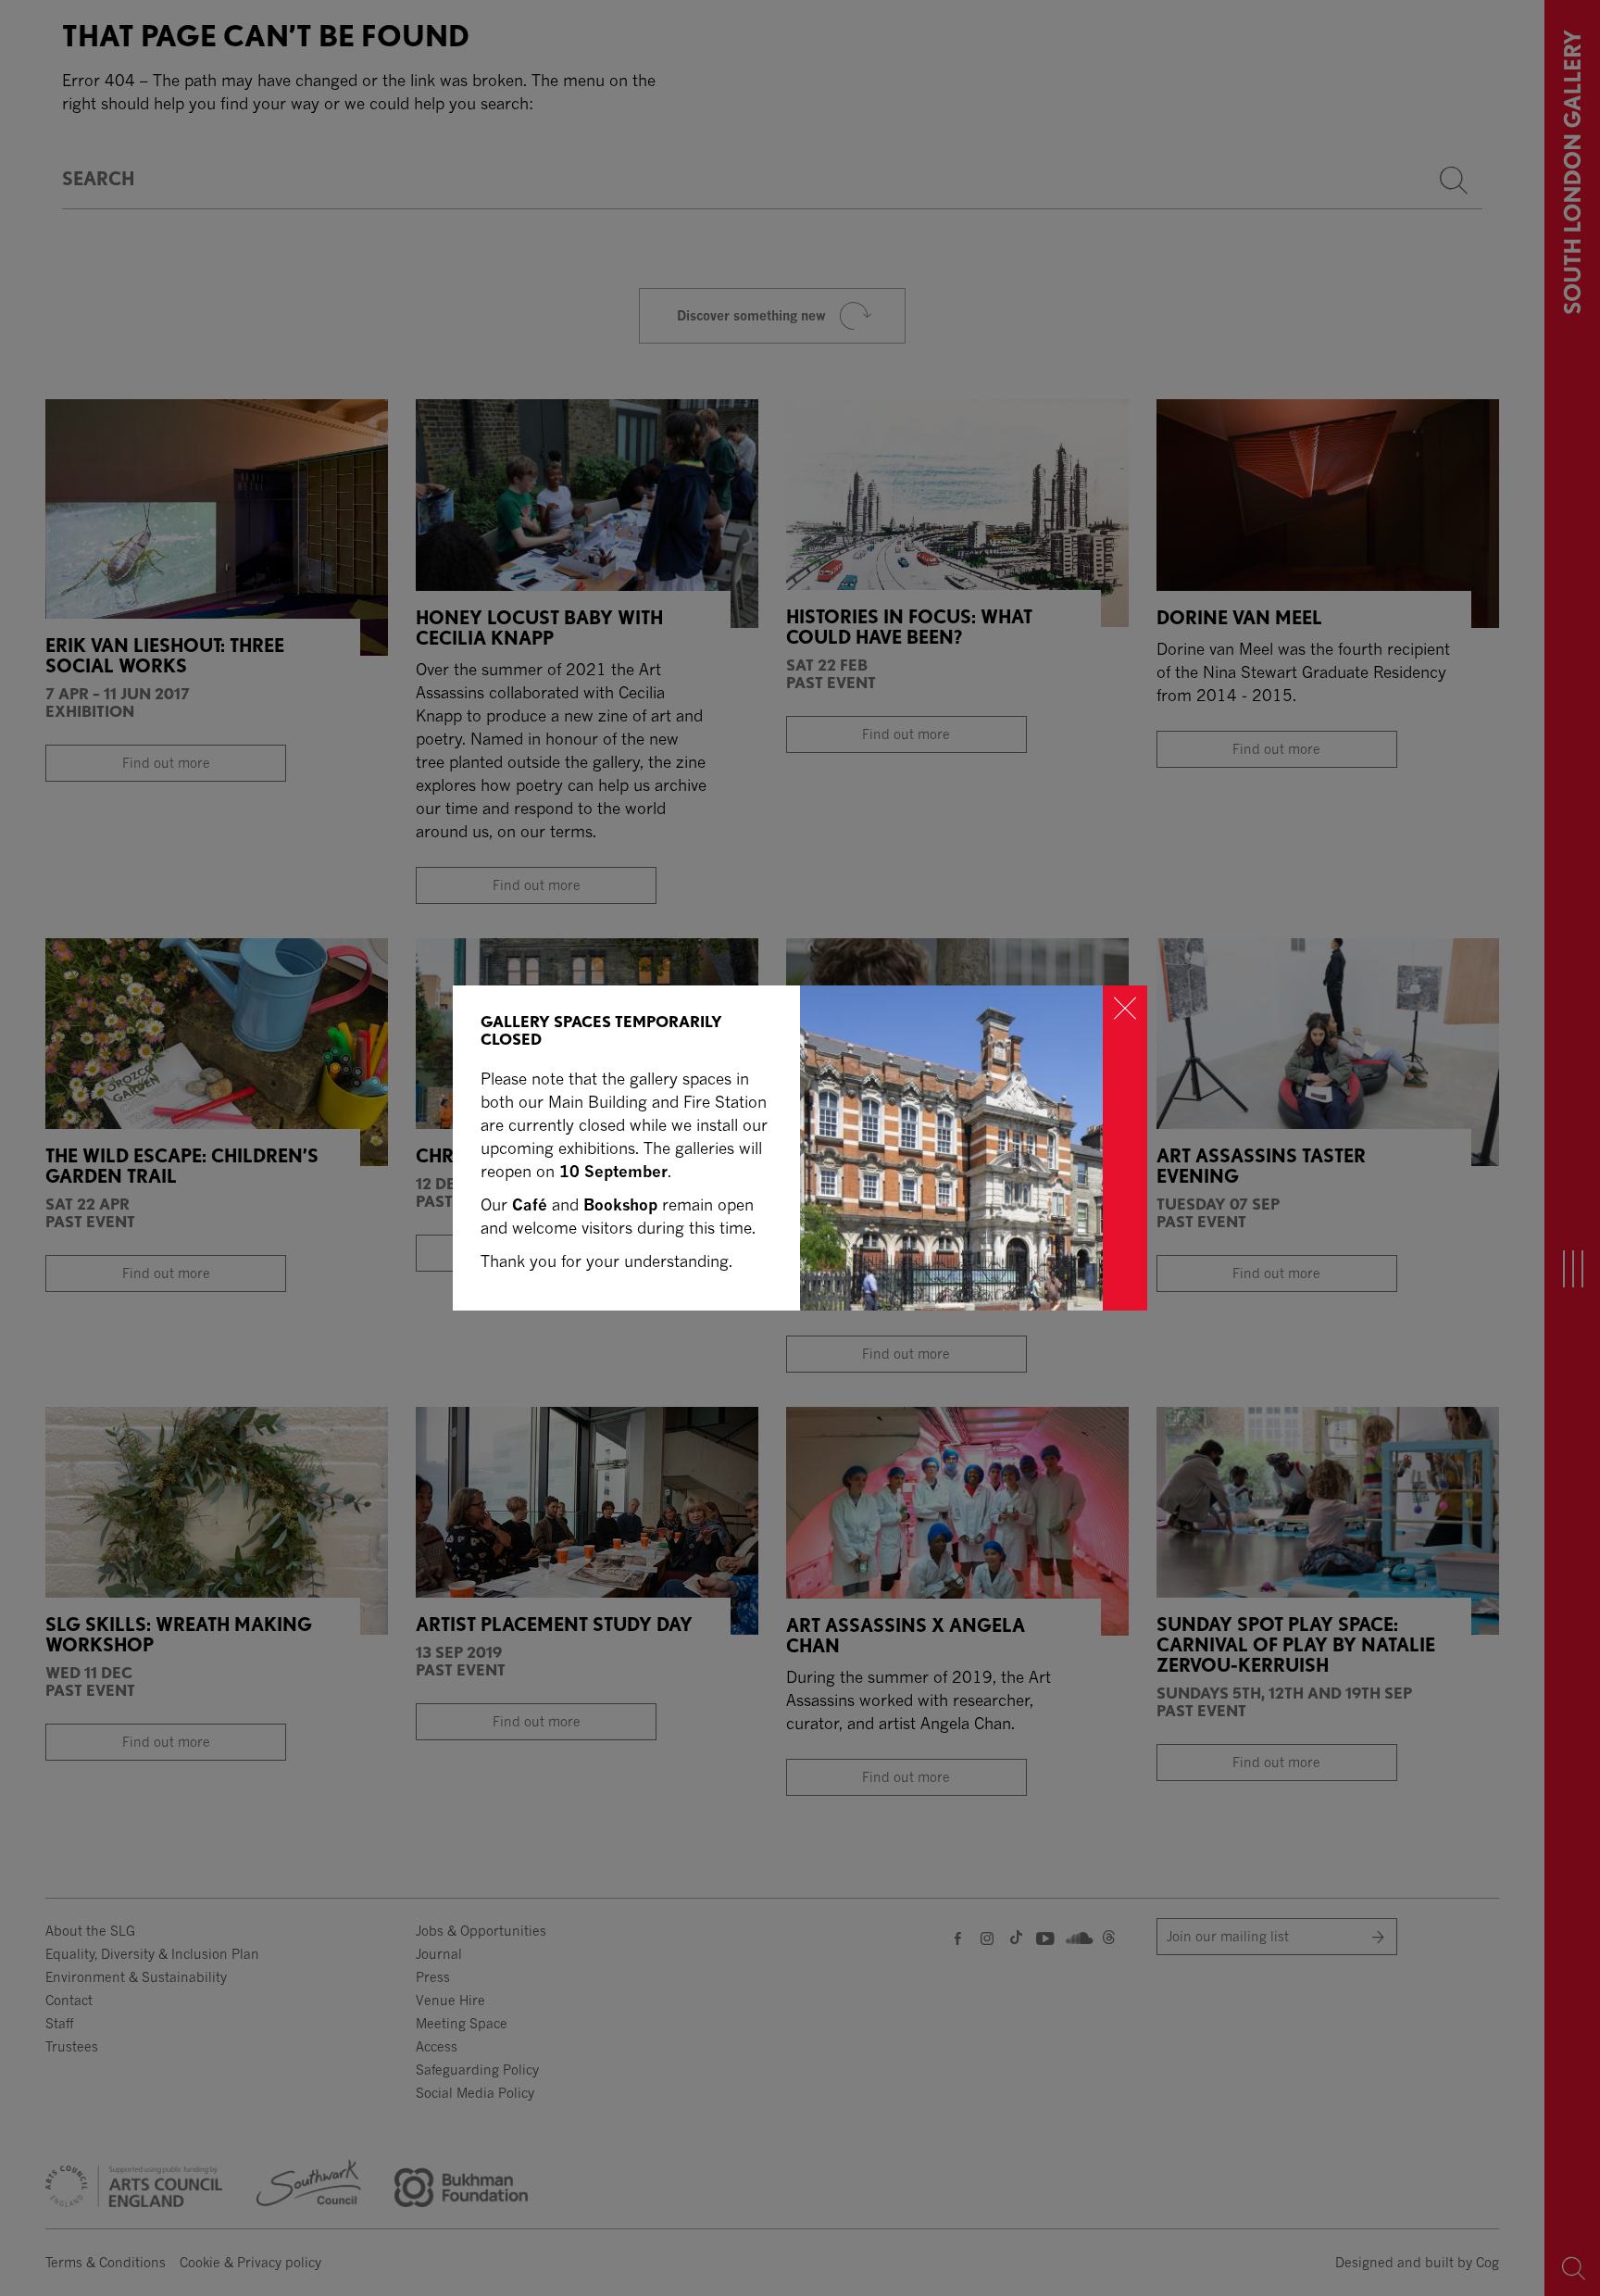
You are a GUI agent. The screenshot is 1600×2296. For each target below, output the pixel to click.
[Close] (1125, 1148)
